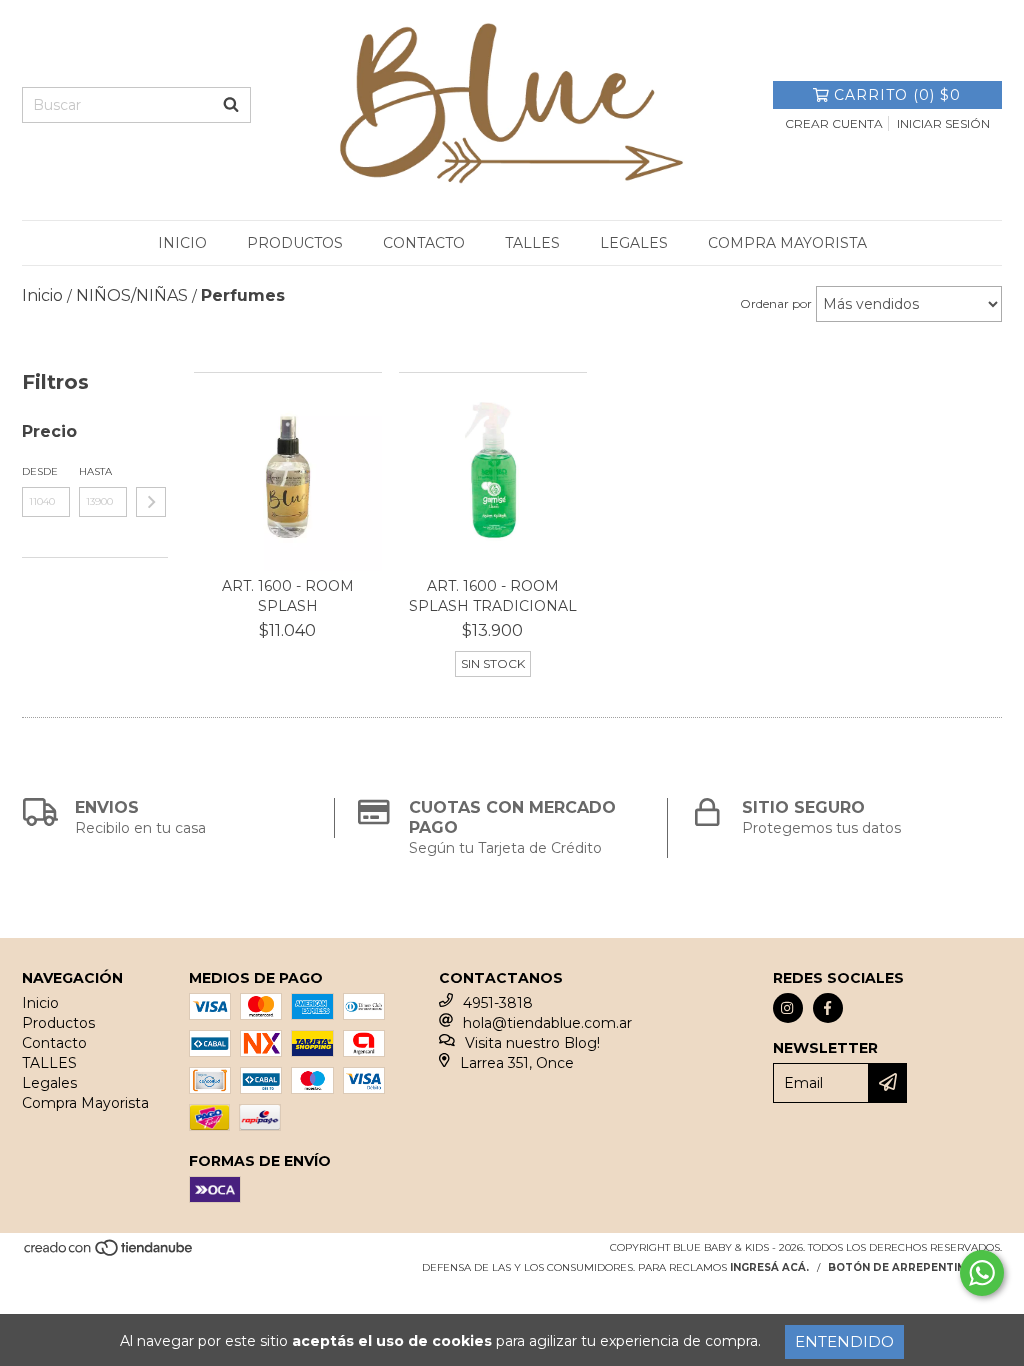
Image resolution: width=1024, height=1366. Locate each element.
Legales (634, 243)
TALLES (532, 243)
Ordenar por (776, 303)
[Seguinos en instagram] (788, 1008)
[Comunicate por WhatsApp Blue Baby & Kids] (982, 1273)
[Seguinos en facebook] (828, 1008)
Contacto (424, 243)
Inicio (182, 243)
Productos (295, 243)
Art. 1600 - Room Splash (288, 596)
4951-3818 (498, 1003)
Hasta (95, 471)
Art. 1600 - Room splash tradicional (493, 596)
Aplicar (151, 502)
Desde (40, 471)
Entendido (844, 1341)
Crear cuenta (834, 123)
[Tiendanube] (109, 1253)
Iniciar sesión (943, 123)
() (897, 95)
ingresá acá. (769, 1267)
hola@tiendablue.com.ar (547, 1023)
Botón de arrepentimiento (915, 1267)
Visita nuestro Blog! (532, 1043)
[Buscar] (231, 105)
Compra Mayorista (787, 243)
